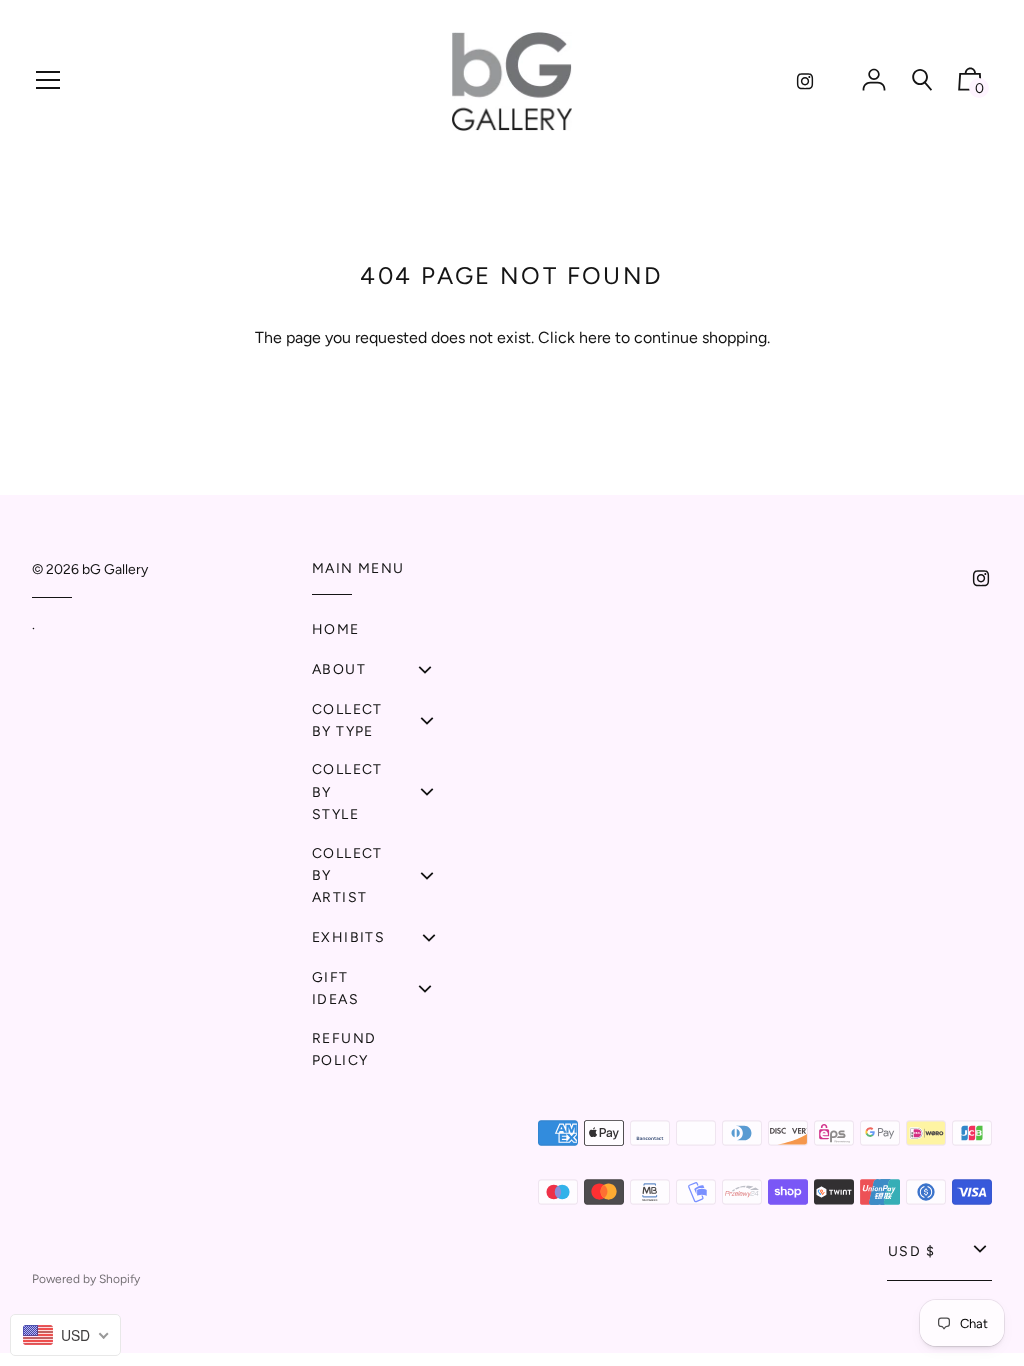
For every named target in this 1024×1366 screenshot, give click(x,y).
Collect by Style (347, 792)
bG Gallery (115, 569)
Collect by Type (347, 720)
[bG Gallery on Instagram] (805, 81)
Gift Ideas (335, 988)
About (339, 669)
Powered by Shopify (86, 1279)
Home (336, 629)
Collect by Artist (347, 876)
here (595, 337)
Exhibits (348, 937)
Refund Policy (344, 1049)
